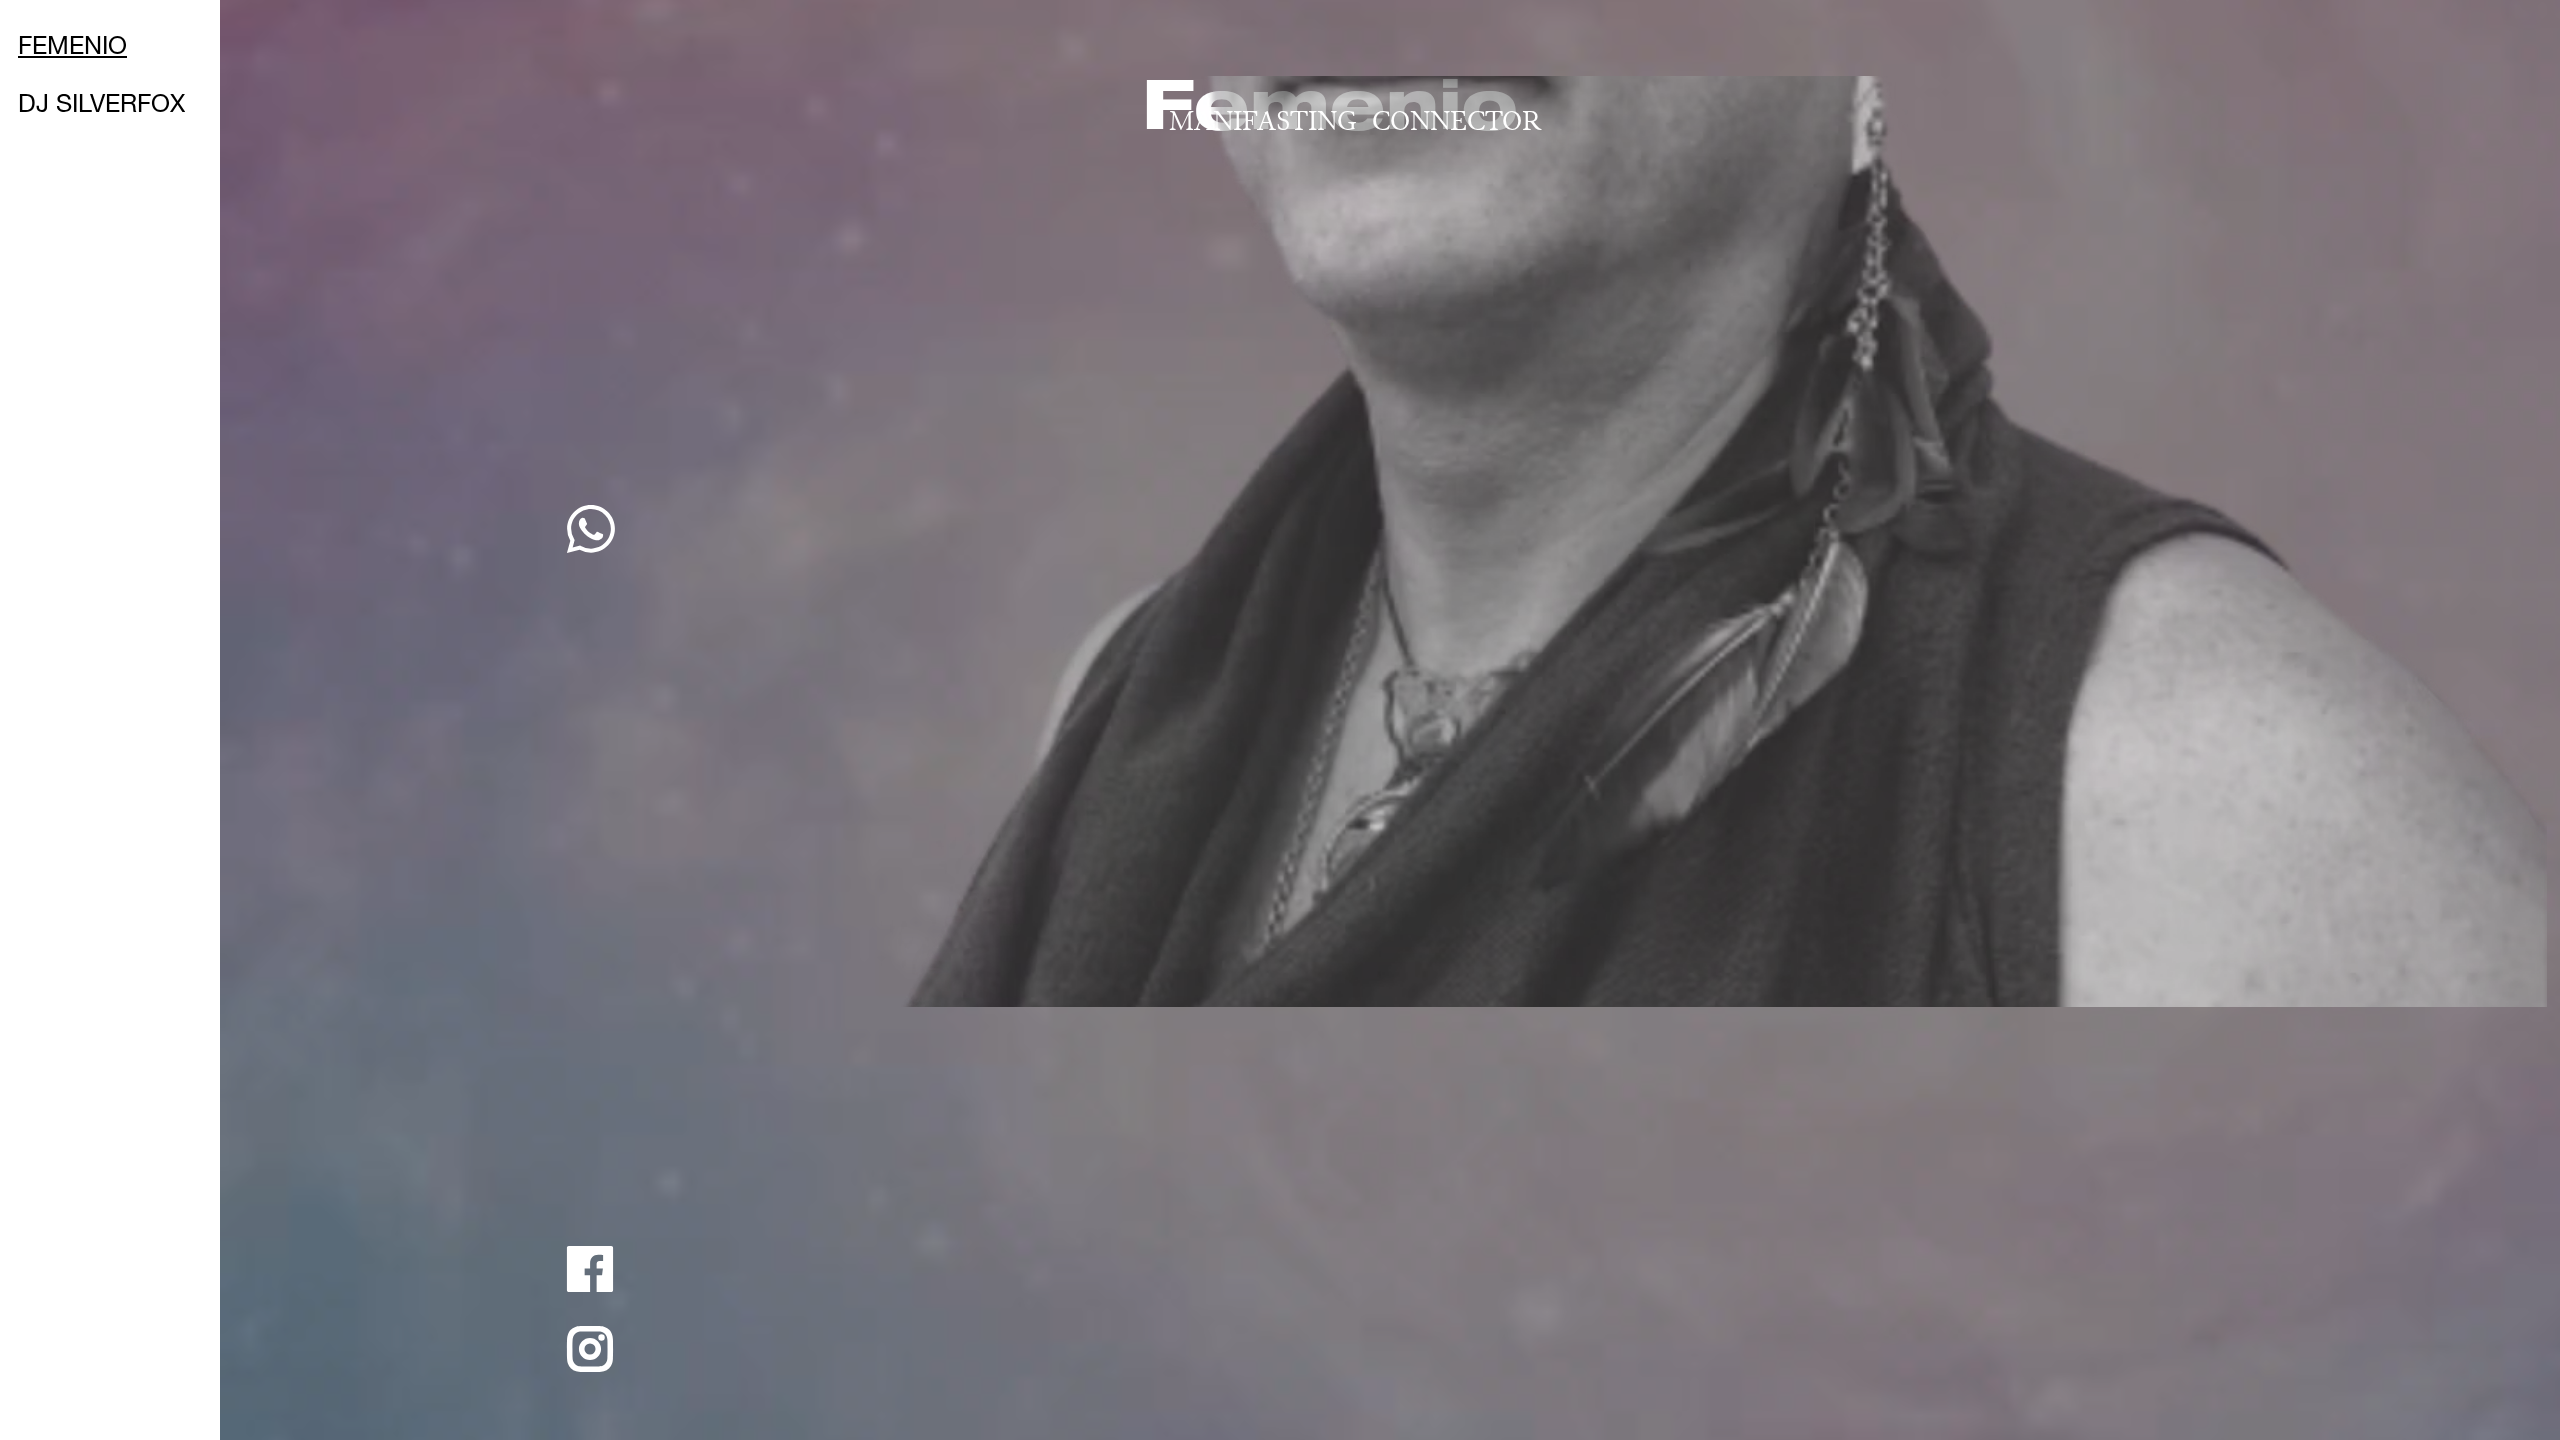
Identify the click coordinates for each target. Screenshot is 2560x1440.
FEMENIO (72, 48)
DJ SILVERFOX (101, 106)
